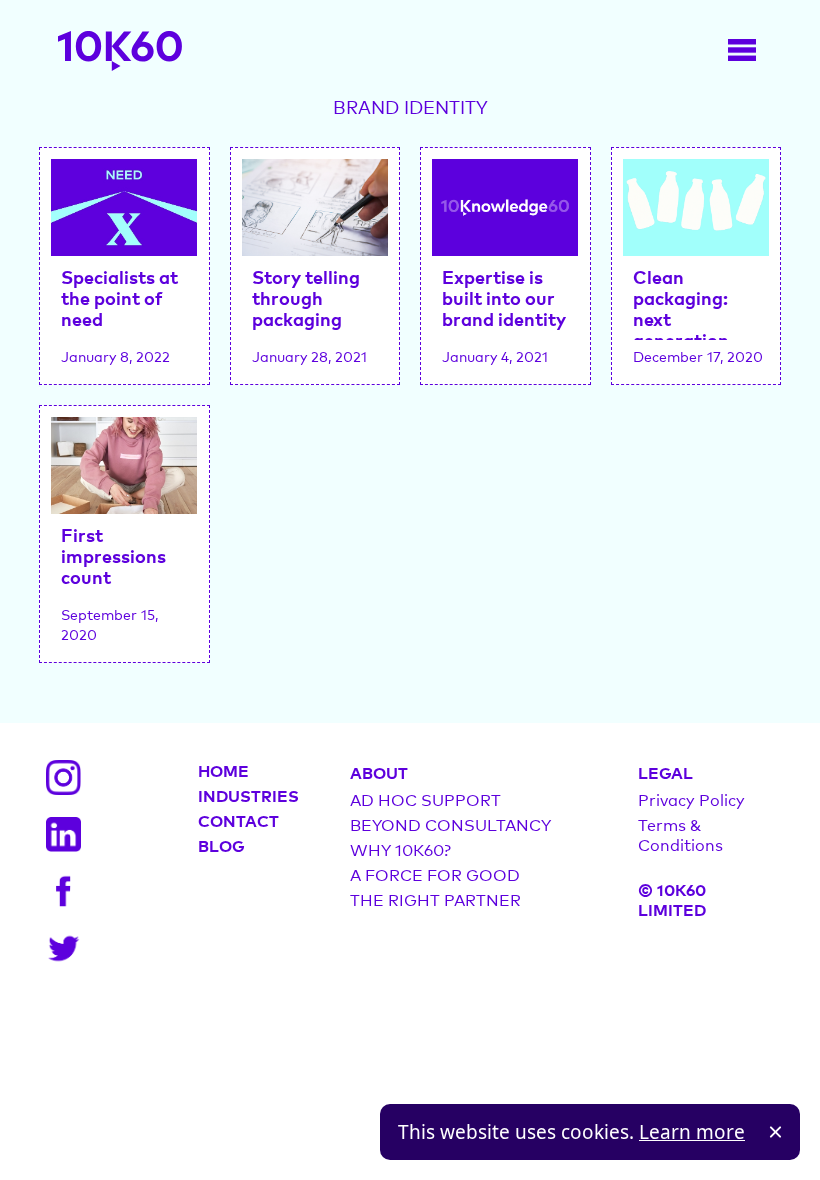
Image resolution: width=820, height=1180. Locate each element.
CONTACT (238, 820)
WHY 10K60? (400, 849)
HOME (223, 770)
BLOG (221, 845)
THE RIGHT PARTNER (435, 899)
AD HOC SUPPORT (425, 799)
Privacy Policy (691, 799)
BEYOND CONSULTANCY (450, 824)
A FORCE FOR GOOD (435, 874)
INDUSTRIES (248, 795)
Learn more (692, 1132)
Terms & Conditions (680, 834)
